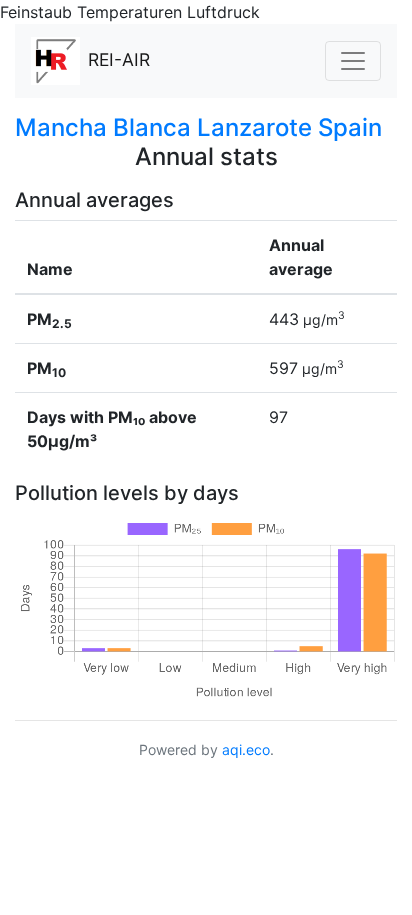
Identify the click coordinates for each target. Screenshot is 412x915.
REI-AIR (119, 59)
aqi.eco (246, 749)
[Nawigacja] (353, 61)
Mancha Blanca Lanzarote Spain (198, 127)
